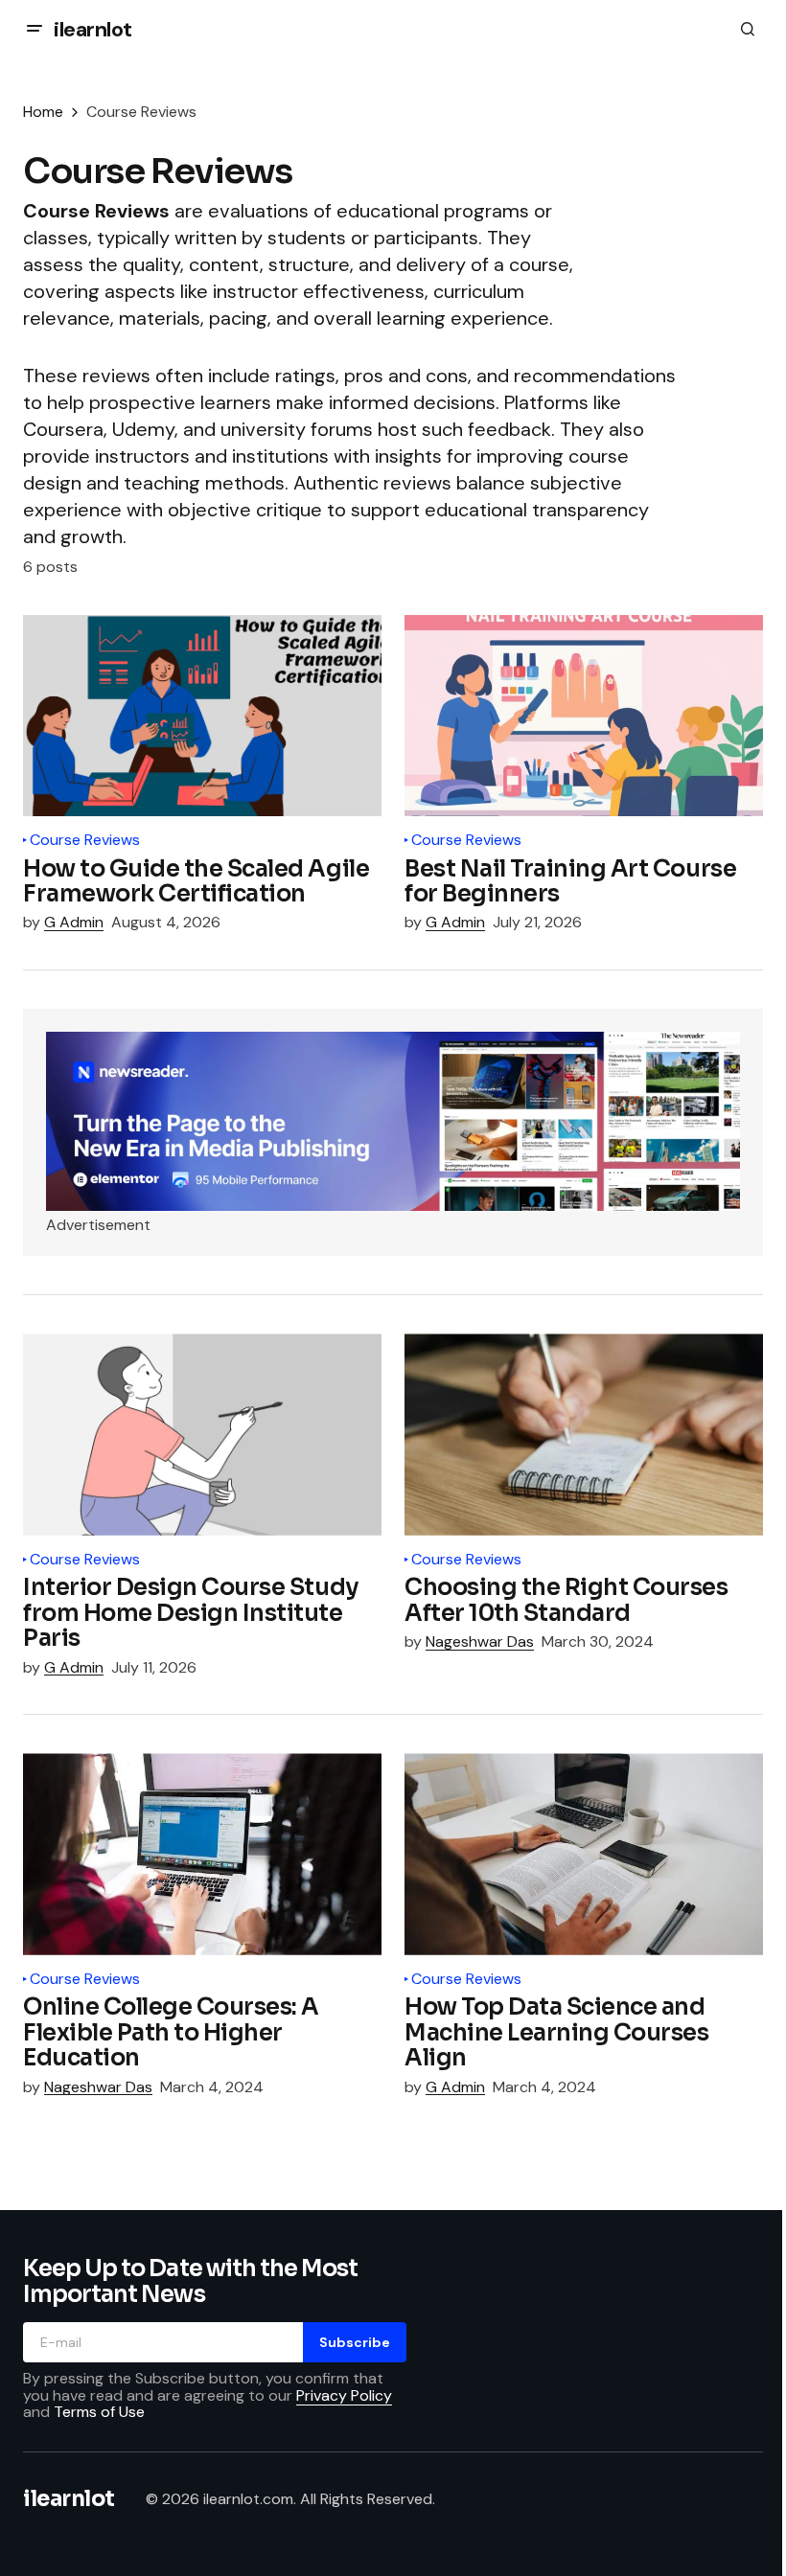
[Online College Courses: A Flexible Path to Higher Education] (202, 1854)
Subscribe (355, 2342)
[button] (35, 29)
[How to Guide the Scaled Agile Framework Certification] (202, 716)
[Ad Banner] (393, 1121)
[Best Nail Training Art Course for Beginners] (584, 716)
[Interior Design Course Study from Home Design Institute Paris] (202, 1434)
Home (43, 112)
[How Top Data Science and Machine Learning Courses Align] (584, 1854)
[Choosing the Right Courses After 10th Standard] (584, 1434)
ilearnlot (93, 29)
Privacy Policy (344, 2395)
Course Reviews (85, 840)
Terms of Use (99, 2412)
